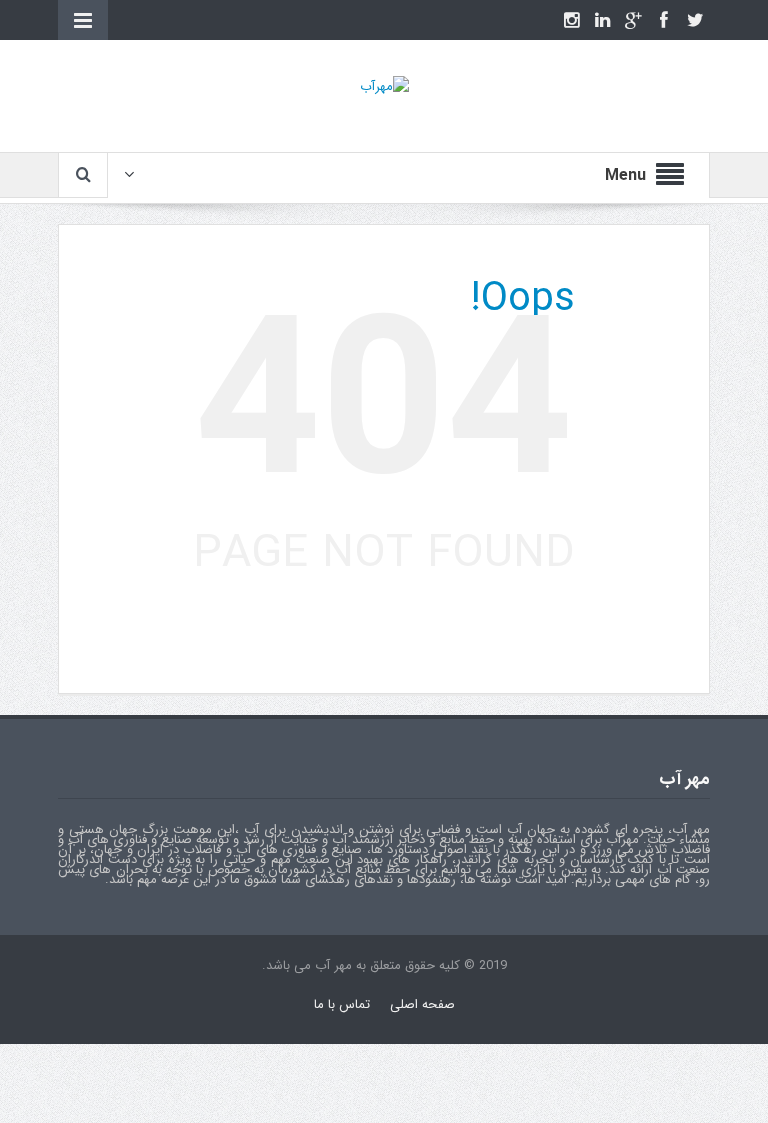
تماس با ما (342, 1004)
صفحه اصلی (422, 1004)
